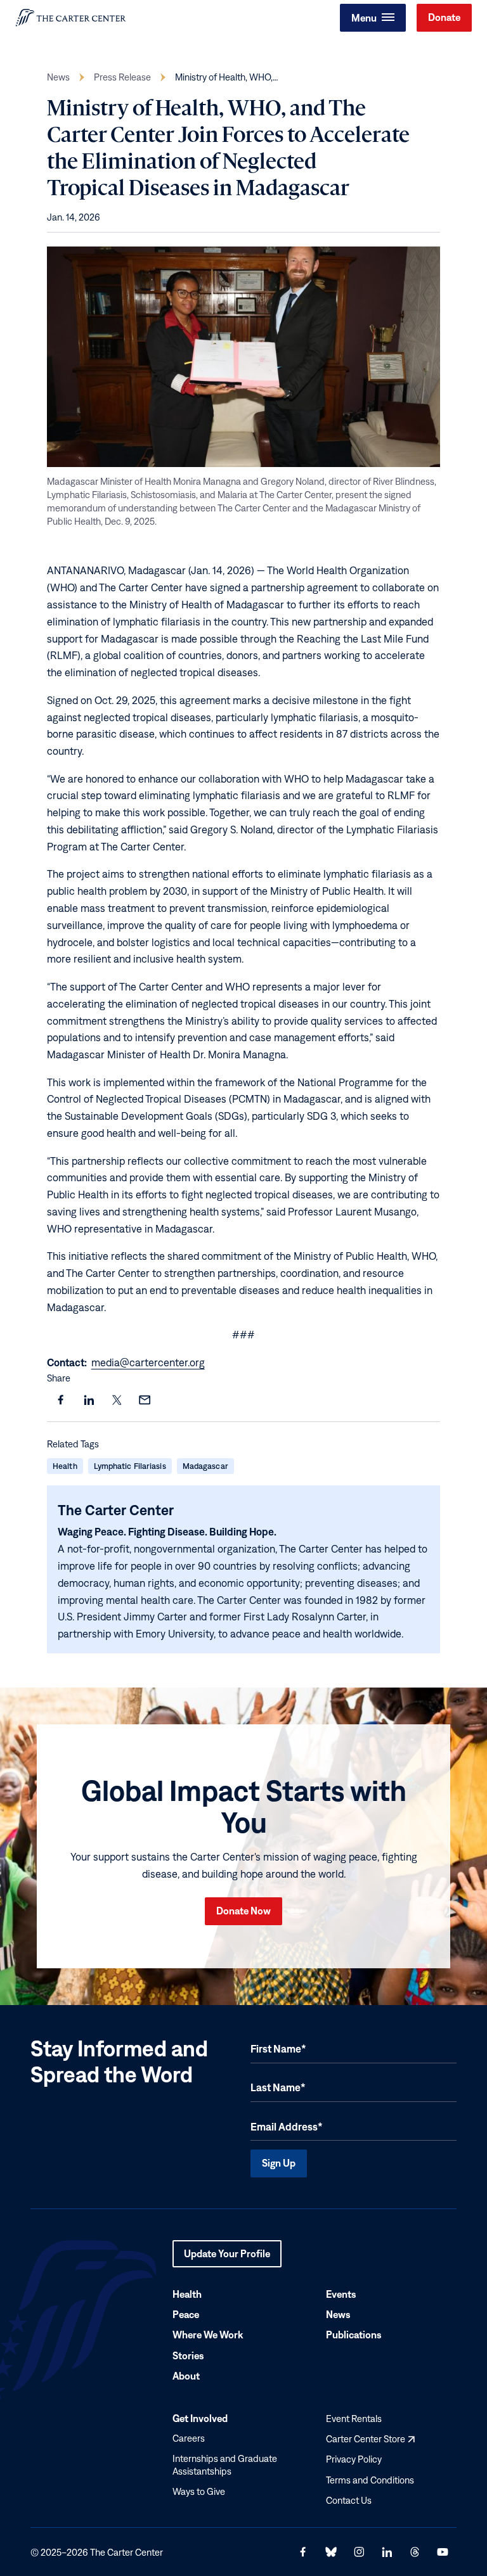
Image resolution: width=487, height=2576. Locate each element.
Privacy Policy (354, 2460)
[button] (373, 18)
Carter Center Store (370, 2439)
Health (65, 1466)
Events (341, 2294)
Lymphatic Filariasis (130, 1466)
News (58, 77)
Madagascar (205, 1466)
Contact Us (349, 2500)
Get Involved (200, 2419)
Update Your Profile (227, 2258)
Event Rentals (354, 2419)
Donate (444, 17)
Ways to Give (199, 2491)
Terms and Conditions (370, 2480)
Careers (189, 2438)
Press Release (122, 77)
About (186, 2376)
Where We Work (208, 2335)
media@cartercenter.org (148, 1362)
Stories (188, 2355)
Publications (354, 2335)
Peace (186, 2314)
